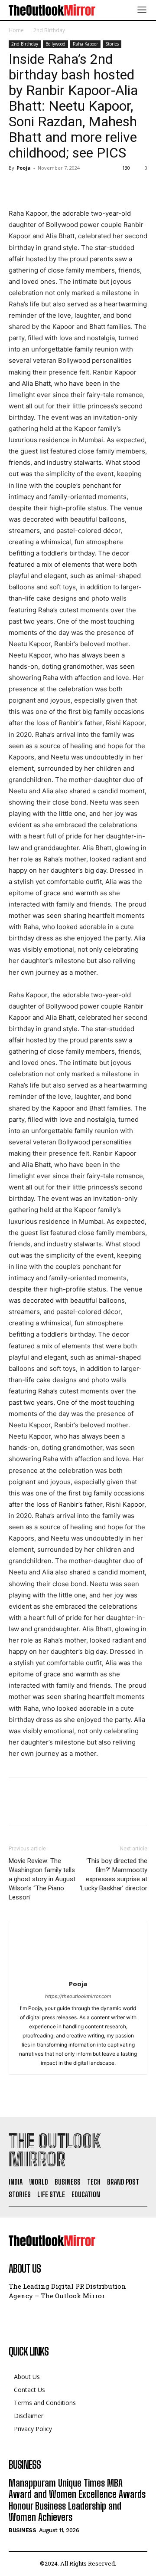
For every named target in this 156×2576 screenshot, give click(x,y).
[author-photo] (78, 1972)
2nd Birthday (49, 30)
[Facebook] (17, 187)
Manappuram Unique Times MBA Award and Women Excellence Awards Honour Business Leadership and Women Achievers (77, 2500)
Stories (112, 44)
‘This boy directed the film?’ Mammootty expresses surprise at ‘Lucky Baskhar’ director (114, 1874)
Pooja (24, 168)
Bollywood (55, 44)
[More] (97, 187)
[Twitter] (37, 187)
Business (22, 2530)
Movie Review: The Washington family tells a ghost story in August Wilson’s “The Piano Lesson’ (42, 1879)
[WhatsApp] (77, 187)
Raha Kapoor (85, 44)
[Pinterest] (57, 187)
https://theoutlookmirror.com (78, 1996)
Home (16, 30)
